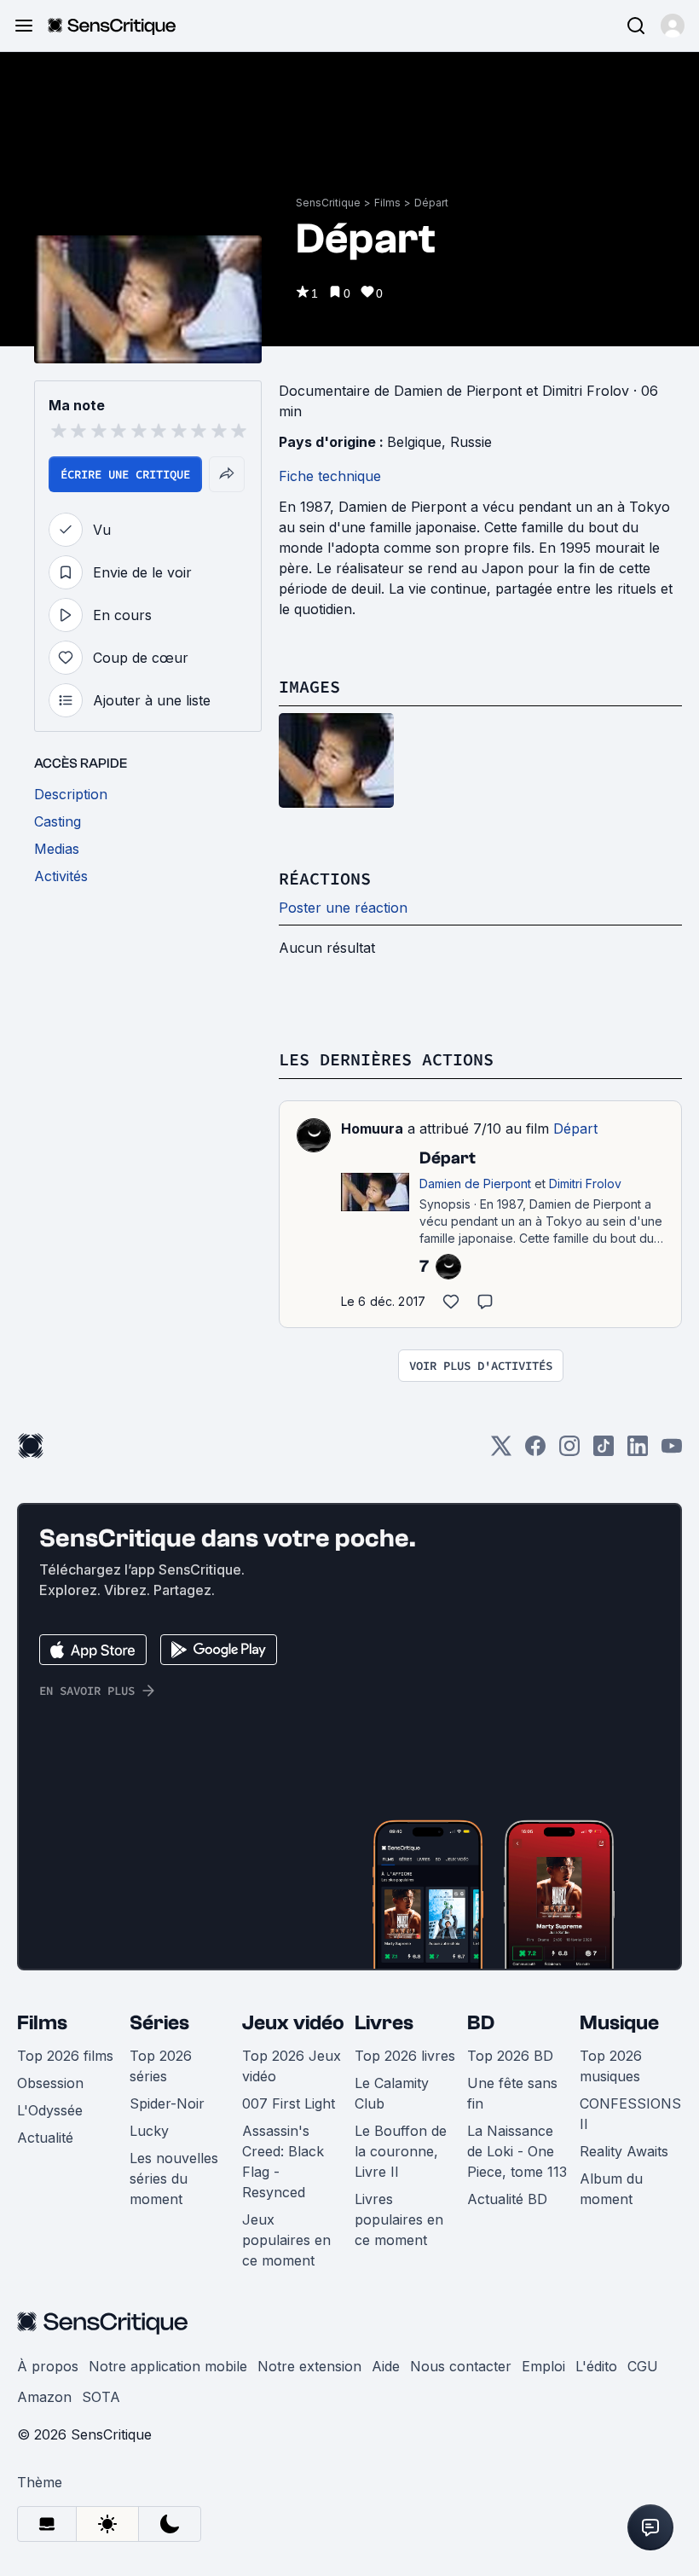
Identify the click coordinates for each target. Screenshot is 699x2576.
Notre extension (309, 2366)
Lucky (149, 2131)
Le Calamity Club (392, 2093)
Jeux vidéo (293, 2023)
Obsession (50, 2083)
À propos (48, 2366)
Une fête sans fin (512, 2093)
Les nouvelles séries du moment (174, 2179)
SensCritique (328, 203)
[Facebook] (535, 1451)
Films (387, 203)
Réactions (325, 878)
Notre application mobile (168, 2366)
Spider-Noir (167, 2103)
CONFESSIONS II (630, 2114)
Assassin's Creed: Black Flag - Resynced (283, 2161)
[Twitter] (501, 1451)
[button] (673, 26)
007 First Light (289, 2103)
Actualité (45, 2138)
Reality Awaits (624, 2151)
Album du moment (611, 2189)
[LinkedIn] (638, 1451)
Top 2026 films (65, 2056)
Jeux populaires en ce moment (286, 2240)
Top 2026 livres (405, 2056)
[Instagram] (569, 1451)
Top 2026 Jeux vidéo (292, 2066)
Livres (384, 2023)
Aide (386, 2366)
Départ (431, 203)
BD (481, 2023)
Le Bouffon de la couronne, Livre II (401, 2151)
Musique (619, 2023)
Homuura (372, 1128)
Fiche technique (330, 476)
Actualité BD (507, 2199)
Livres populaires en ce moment (399, 2219)
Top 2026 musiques (611, 2066)
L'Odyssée (50, 2110)
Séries (159, 2023)
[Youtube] (672, 1451)
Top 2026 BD (510, 2056)
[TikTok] (604, 1451)
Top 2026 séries (161, 2066)
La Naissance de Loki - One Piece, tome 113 (517, 2151)
